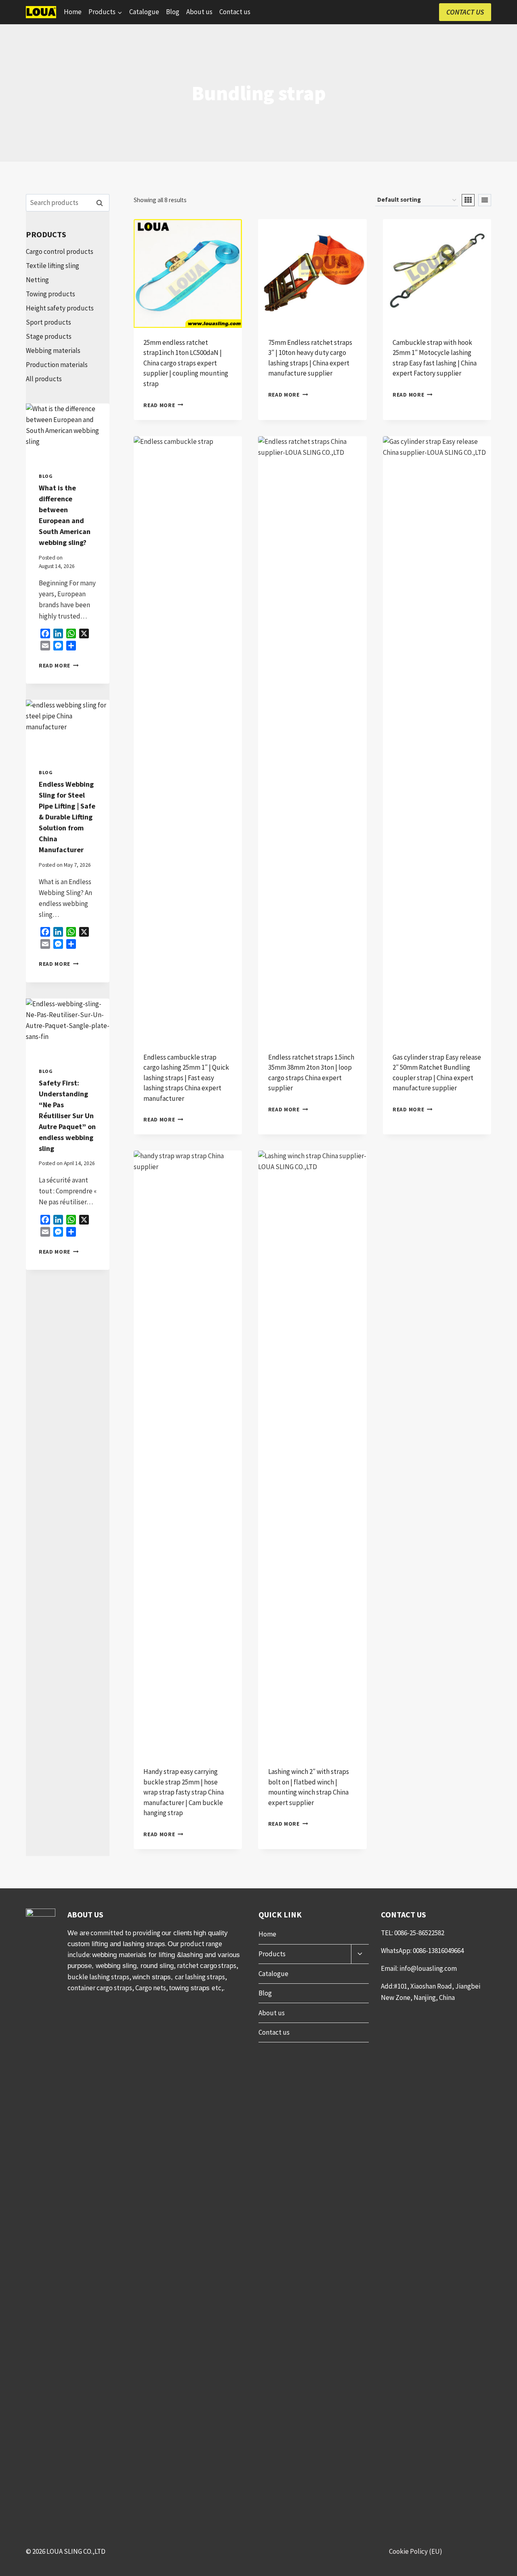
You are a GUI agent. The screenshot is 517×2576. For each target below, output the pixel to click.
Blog (173, 12)
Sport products (48, 322)
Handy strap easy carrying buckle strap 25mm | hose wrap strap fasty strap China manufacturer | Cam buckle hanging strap (184, 1792)
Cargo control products (60, 251)
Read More (59, 666)
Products (272, 1954)
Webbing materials (53, 351)
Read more (159, 405)
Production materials (57, 365)
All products (44, 379)
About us (199, 12)
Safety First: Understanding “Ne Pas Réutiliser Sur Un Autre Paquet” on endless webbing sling (67, 1116)
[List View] (485, 200)
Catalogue (144, 12)
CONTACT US (465, 12)
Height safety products (60, 308)
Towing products (50, 294)
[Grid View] (468, 200)
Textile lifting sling (53, 266)
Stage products (49, 336)
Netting (37, 280)
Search (102, 203)
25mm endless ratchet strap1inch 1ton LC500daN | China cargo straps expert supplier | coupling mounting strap (186, 363)
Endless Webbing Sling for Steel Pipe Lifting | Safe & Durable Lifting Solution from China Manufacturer (67, 817)
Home (73, 12)
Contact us (235, 12)
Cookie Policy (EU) (416, 2551)
